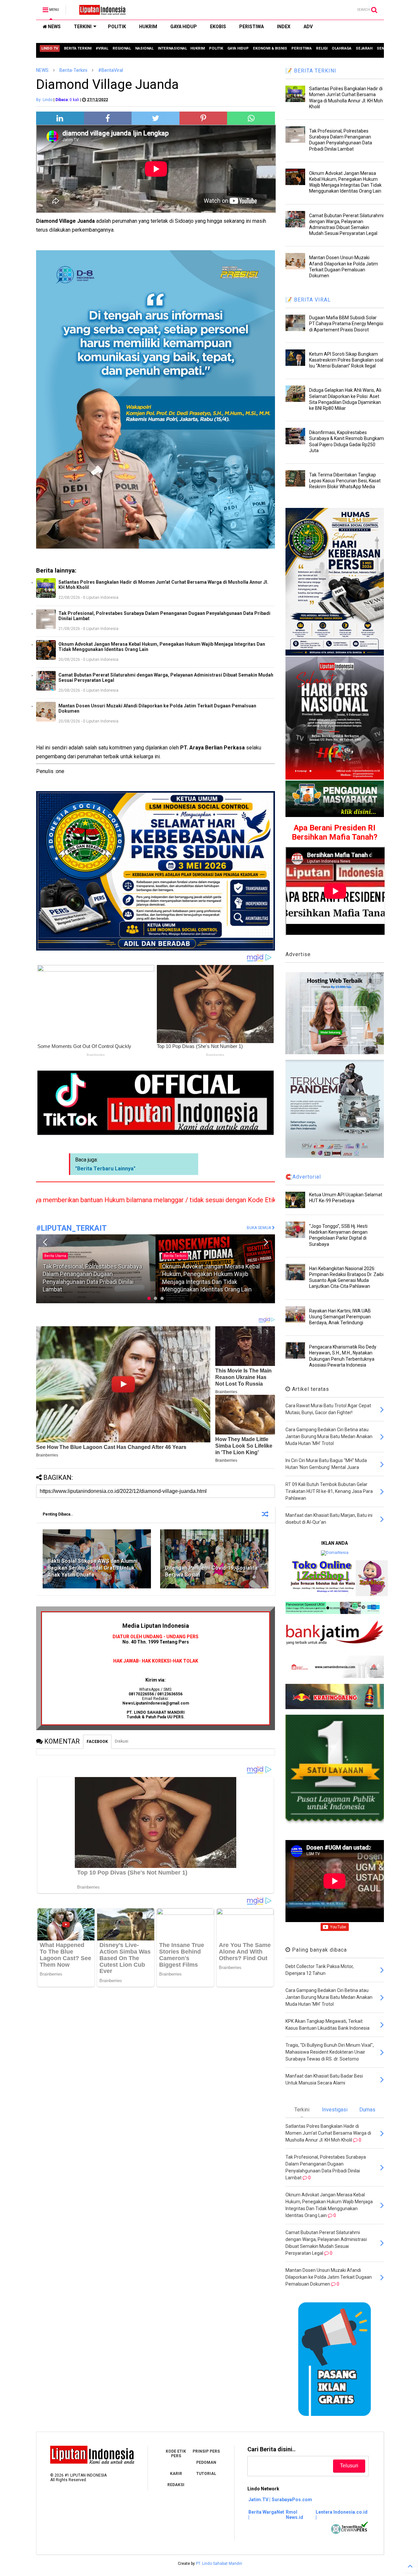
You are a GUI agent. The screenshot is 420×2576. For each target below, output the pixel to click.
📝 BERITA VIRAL (308, 300)
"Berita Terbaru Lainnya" (105, 1169)
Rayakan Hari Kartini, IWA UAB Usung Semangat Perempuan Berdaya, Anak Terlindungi (340, 1317)
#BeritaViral (111, 70)
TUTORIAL (206, 2474)
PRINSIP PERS (206, 2451)
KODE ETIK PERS (176, 2454)
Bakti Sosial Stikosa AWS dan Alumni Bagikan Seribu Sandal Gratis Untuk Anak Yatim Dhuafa (93, 1568)
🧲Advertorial (303, 1177)
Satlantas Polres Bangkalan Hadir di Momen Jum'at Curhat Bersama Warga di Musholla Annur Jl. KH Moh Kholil (163, 585)
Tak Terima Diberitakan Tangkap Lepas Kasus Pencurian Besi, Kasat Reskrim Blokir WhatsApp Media (345, 481)
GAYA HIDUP (184, 27)
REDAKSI (176, 2485)
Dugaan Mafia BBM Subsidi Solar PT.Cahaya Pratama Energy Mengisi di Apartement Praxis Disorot (346, 324)
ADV (308, 27)
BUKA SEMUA (259, 1228)
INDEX (284, 27)
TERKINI (83, 27)
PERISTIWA (252, 27)
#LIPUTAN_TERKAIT (71, 1228)
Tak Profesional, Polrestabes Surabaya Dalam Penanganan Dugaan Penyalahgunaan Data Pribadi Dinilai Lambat (164, 616)
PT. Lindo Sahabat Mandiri (219, 2564)
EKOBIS (218, 27)
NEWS (54, 27)
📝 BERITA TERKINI (311, 71)
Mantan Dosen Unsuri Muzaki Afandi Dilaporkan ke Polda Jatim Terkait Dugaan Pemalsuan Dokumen (157, 708)
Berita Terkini (56, 1256)
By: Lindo (44, 100)
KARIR (176, 2474)
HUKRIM (148, 27)
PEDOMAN (206, 2462)
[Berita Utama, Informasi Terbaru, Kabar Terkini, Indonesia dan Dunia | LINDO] (100, 12)
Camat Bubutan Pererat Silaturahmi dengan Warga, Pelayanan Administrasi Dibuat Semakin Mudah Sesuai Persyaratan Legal (166, 678)
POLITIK (117, 27)
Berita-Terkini (73, 70)
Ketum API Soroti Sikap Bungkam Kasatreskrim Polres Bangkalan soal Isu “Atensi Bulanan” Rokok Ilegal (346, 360)
